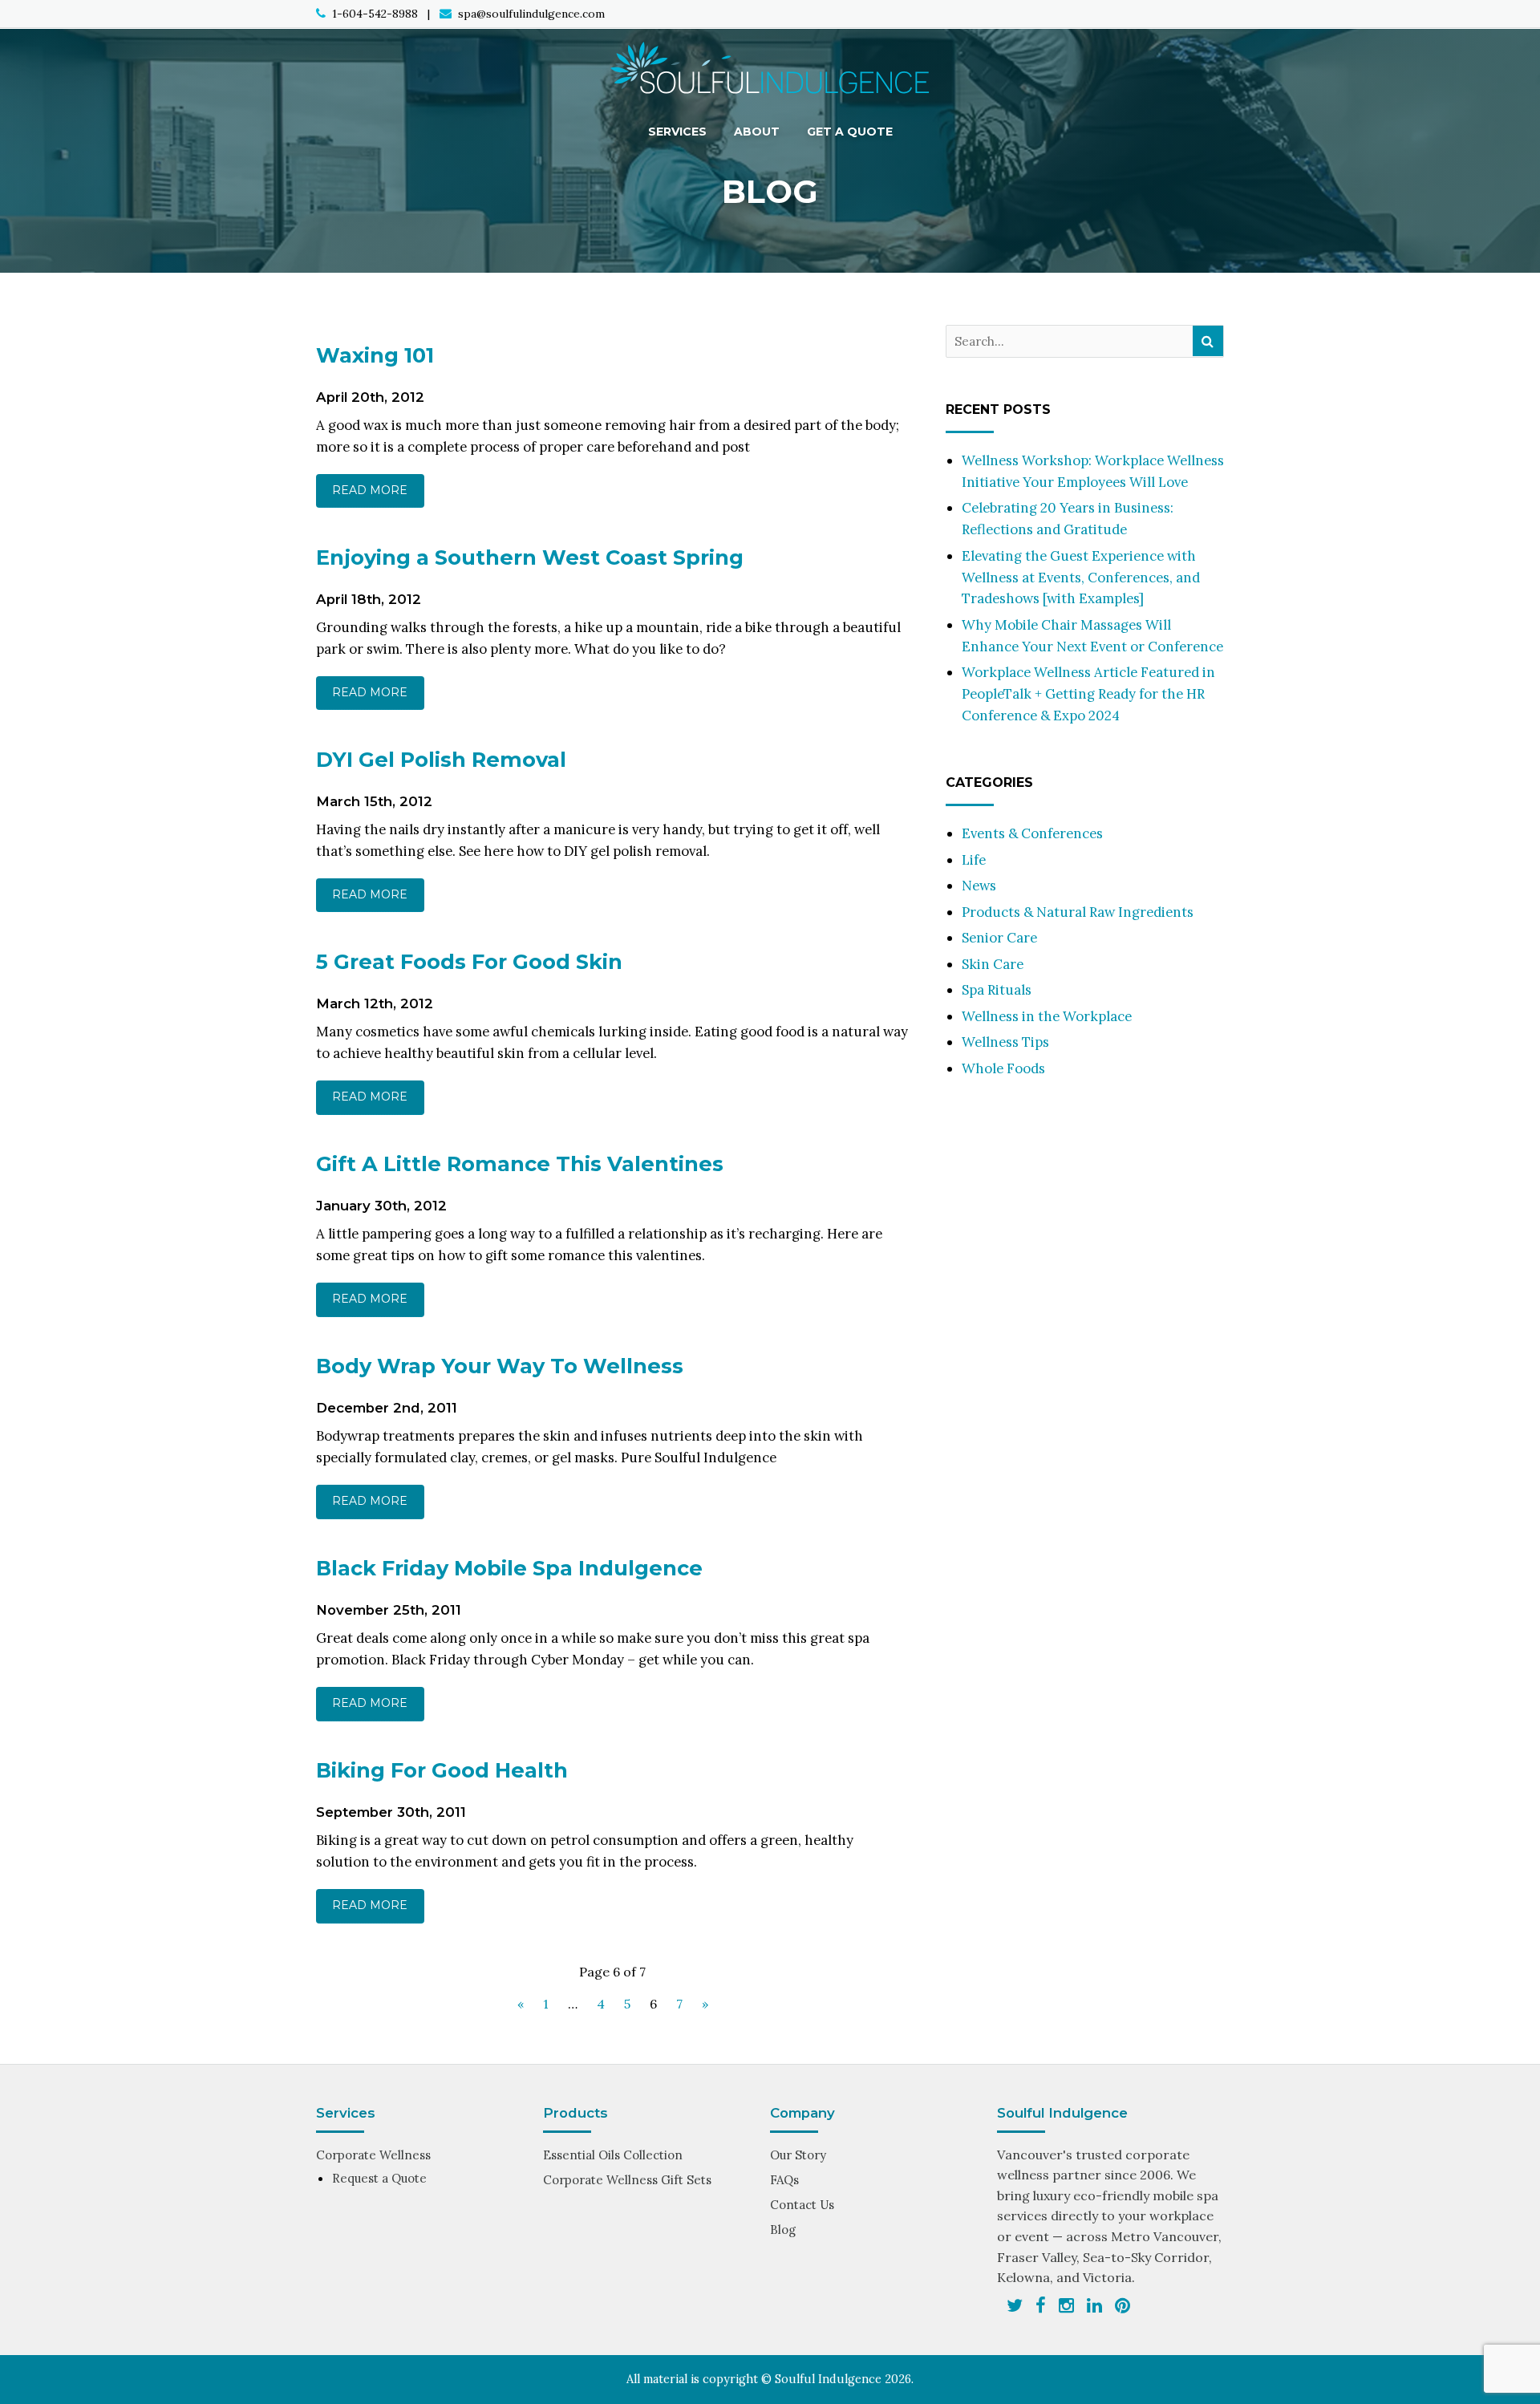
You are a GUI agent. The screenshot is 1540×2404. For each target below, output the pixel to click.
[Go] (1208, 341)
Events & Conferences (1032, 833)
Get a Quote (850, 132)
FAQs (784, 2180)
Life (974, 860)
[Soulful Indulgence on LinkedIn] (1094, 2305)
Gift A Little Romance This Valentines (520, 1163)
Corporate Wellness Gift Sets (627, 2180)
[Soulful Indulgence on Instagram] (1066, 2305)
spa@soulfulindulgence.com (531, 14)
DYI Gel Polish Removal (441, 759)
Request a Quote (379, 2178)
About (757, 132)
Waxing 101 (375, 355)
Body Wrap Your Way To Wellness (500, 1366)
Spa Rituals (997, 990)
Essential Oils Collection (613, 2155)
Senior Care (999, 938)
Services (677, 132)
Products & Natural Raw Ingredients (1078, 912)
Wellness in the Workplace (1047, 1016)
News (979, 886)
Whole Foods (1003, 1068)
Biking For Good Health (442, 1770)
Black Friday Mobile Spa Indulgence (509, 1568)
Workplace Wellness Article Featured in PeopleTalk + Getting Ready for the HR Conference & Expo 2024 (1088, 694)
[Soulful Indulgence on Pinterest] (1123, 2305)
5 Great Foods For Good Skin (469, 961)
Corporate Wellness (373, 2155)
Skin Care (993, 964)
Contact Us (802, 2205)
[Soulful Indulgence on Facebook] (1041, 2305)
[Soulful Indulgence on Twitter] (1015, 2305)
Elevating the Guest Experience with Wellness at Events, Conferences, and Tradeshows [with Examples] (1081, 578)
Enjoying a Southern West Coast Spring (530, 557)
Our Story (798, 2155)
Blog (783, 2230)
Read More (370, 490)
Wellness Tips (1005, 1042)
